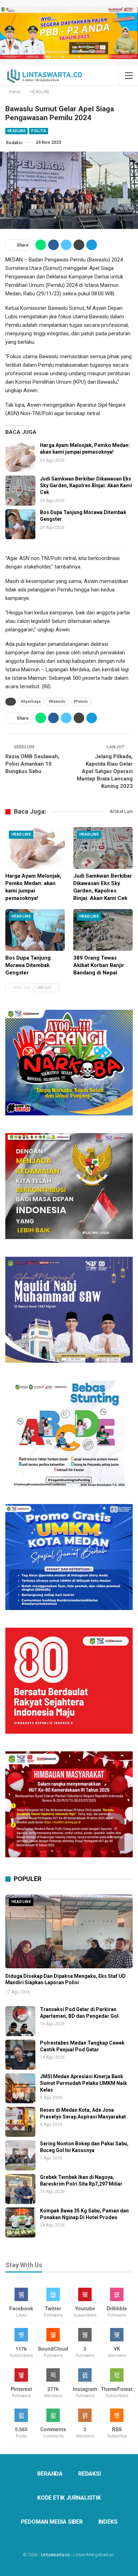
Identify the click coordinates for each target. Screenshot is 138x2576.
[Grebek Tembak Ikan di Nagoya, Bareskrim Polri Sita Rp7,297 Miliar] (20, 2189)
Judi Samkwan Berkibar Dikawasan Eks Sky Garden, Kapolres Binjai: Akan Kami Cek (86, 485)
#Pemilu (81, 702)
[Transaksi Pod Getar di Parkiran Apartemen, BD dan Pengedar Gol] (20, 2021)
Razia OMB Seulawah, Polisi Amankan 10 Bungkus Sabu (32, 764)
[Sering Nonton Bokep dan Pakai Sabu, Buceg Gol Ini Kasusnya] (20, 2155)
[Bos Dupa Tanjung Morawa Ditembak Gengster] (20, 524)
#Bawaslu (57, 702)
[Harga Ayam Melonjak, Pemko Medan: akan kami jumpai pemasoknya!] (20, 457)
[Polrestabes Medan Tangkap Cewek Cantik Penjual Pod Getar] (20, 2055)
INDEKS (108, 2522)
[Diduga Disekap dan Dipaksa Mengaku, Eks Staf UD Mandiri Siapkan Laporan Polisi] (69, 1931)
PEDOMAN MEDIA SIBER (52, 2522)
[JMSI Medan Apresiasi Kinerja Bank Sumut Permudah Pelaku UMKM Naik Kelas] (20, 2088)
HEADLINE (16, 131)
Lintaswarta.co (56, 2555)
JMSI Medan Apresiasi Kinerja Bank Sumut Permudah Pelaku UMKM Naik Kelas (84, 2083)
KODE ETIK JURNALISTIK (69, 2498)
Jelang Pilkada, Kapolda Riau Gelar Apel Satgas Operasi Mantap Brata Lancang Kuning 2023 (105, 771)
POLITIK (39, 131)
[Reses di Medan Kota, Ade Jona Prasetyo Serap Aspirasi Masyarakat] (20, 2122)
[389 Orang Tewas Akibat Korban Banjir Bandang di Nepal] (103, 930)
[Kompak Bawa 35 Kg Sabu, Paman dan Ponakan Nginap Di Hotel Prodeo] (20, 2223)
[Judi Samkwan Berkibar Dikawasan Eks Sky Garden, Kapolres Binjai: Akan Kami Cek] (20, 491)
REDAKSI (90, 2474)
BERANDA (50, 2474)
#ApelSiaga (31, 702)
